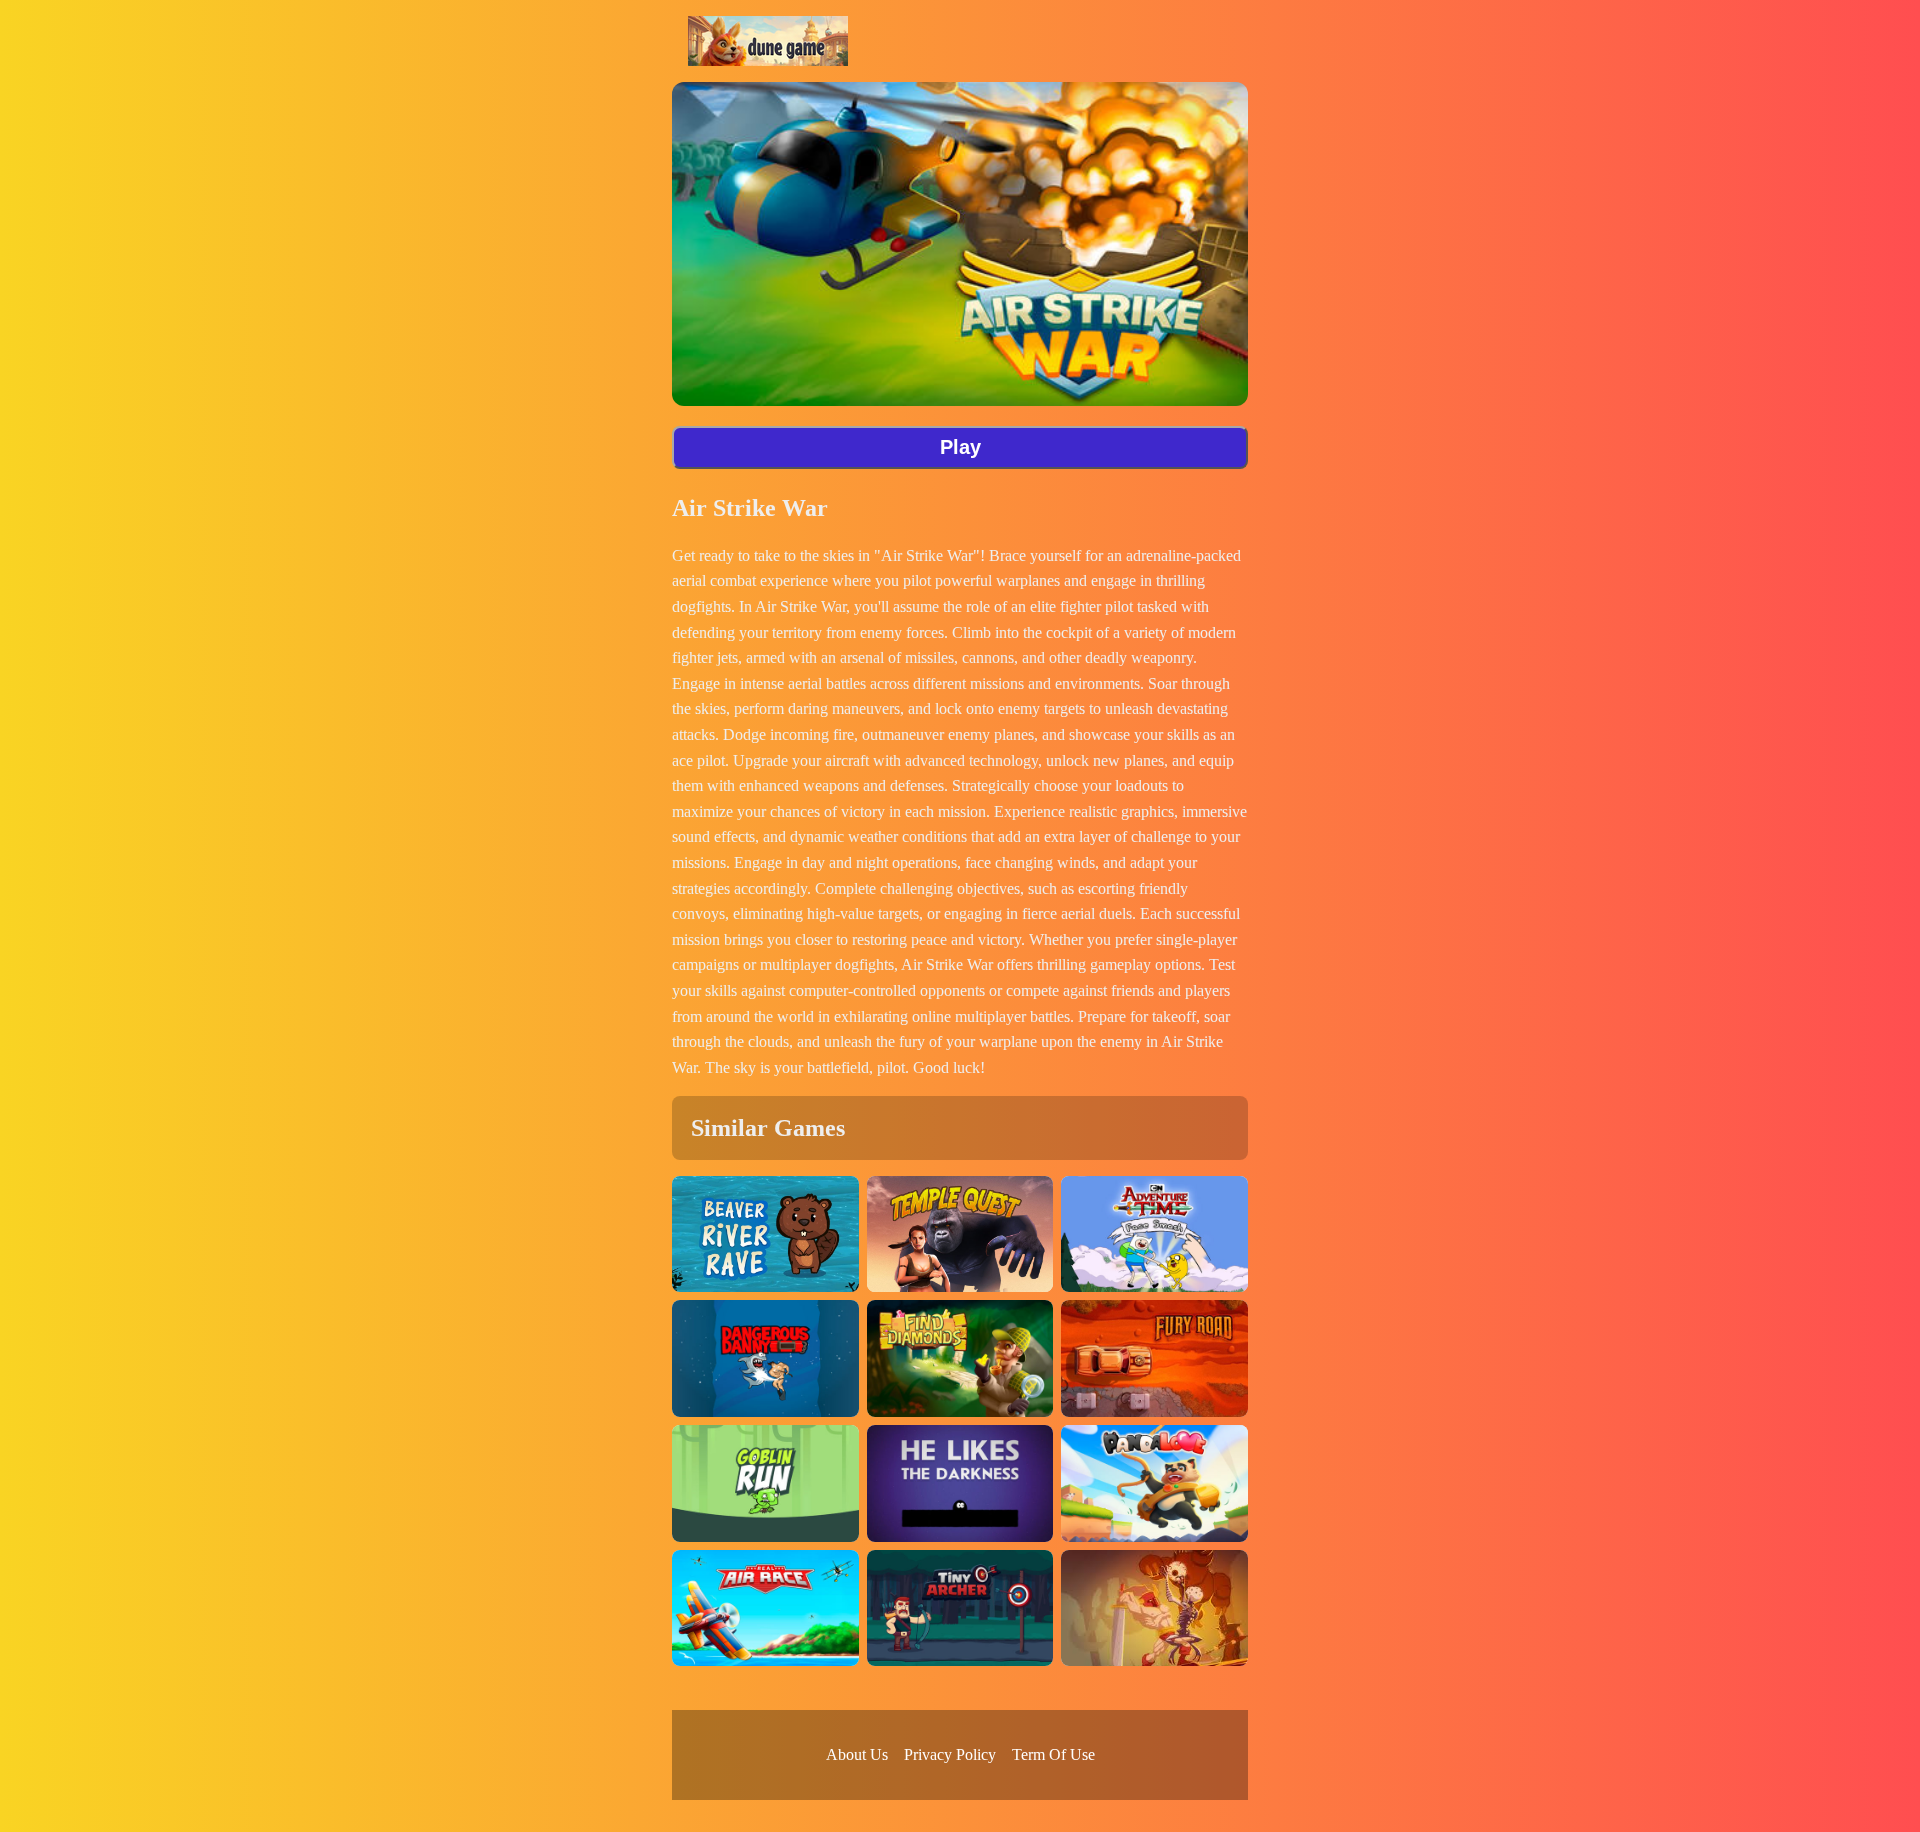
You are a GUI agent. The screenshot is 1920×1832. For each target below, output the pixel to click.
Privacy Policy (950, 1754)
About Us (857, 1754)
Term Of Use (1053, 1754)
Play (960, 447)
